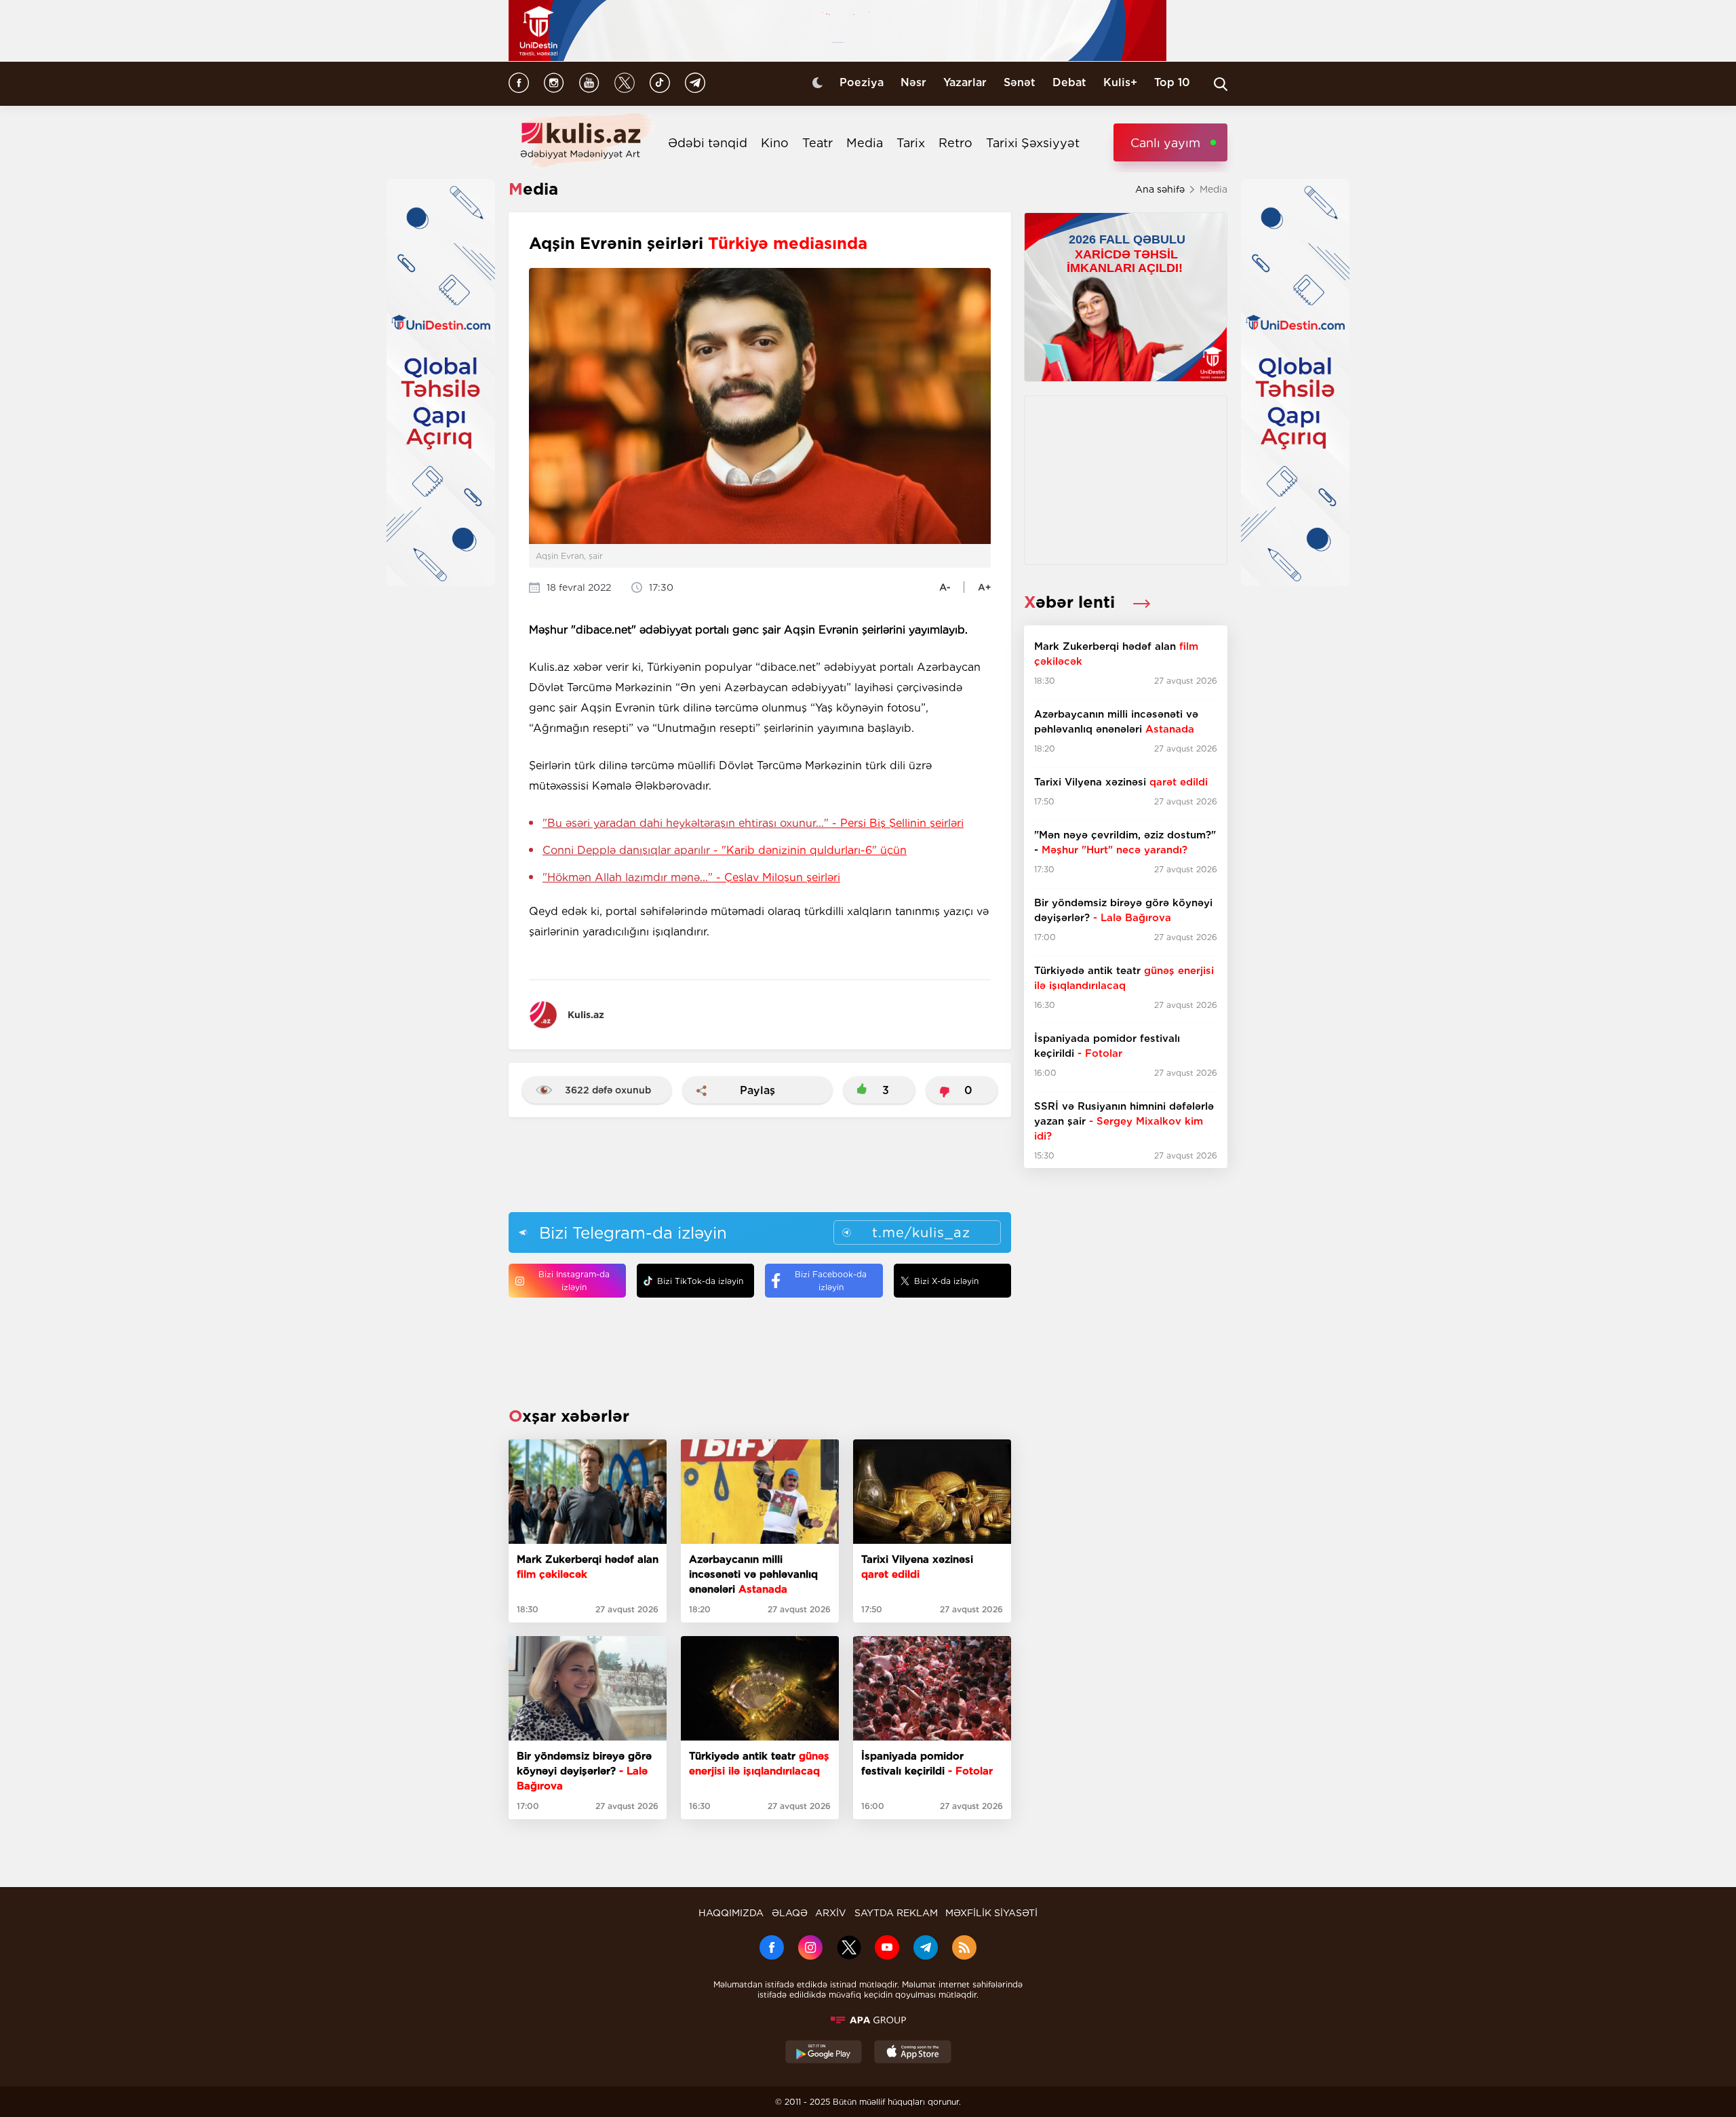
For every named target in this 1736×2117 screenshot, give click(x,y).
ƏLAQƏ (790, 1913)
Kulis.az (586, 1015)
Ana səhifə (1160, 189)
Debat (1069, 82)
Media (865, 143)
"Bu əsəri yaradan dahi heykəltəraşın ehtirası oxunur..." (753, 823)
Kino (775, 143)
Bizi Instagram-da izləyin (574, 1281)
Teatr (817, 143)
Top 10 (1172, 82)
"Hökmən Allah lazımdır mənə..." (691, 877)
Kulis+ (1120, 82)
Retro (955, 143)
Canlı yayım (1165, 143)
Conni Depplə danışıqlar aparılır (725, 850)
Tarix (911, 143)
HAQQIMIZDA (731, 1913)
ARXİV (831, 1913)
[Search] (1221, 84)
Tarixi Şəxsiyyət (1033, 143)
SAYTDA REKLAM (896, 1913)
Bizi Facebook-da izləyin (831, 1281)
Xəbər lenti (1072, 602)
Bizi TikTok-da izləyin (700, 1281)
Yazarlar (965, 82)
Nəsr (913, 82)
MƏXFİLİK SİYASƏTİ (991, 1913)
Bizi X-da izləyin (946, 1281)
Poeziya (862, 82)
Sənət (1020, 82)
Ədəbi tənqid (708, 143)
